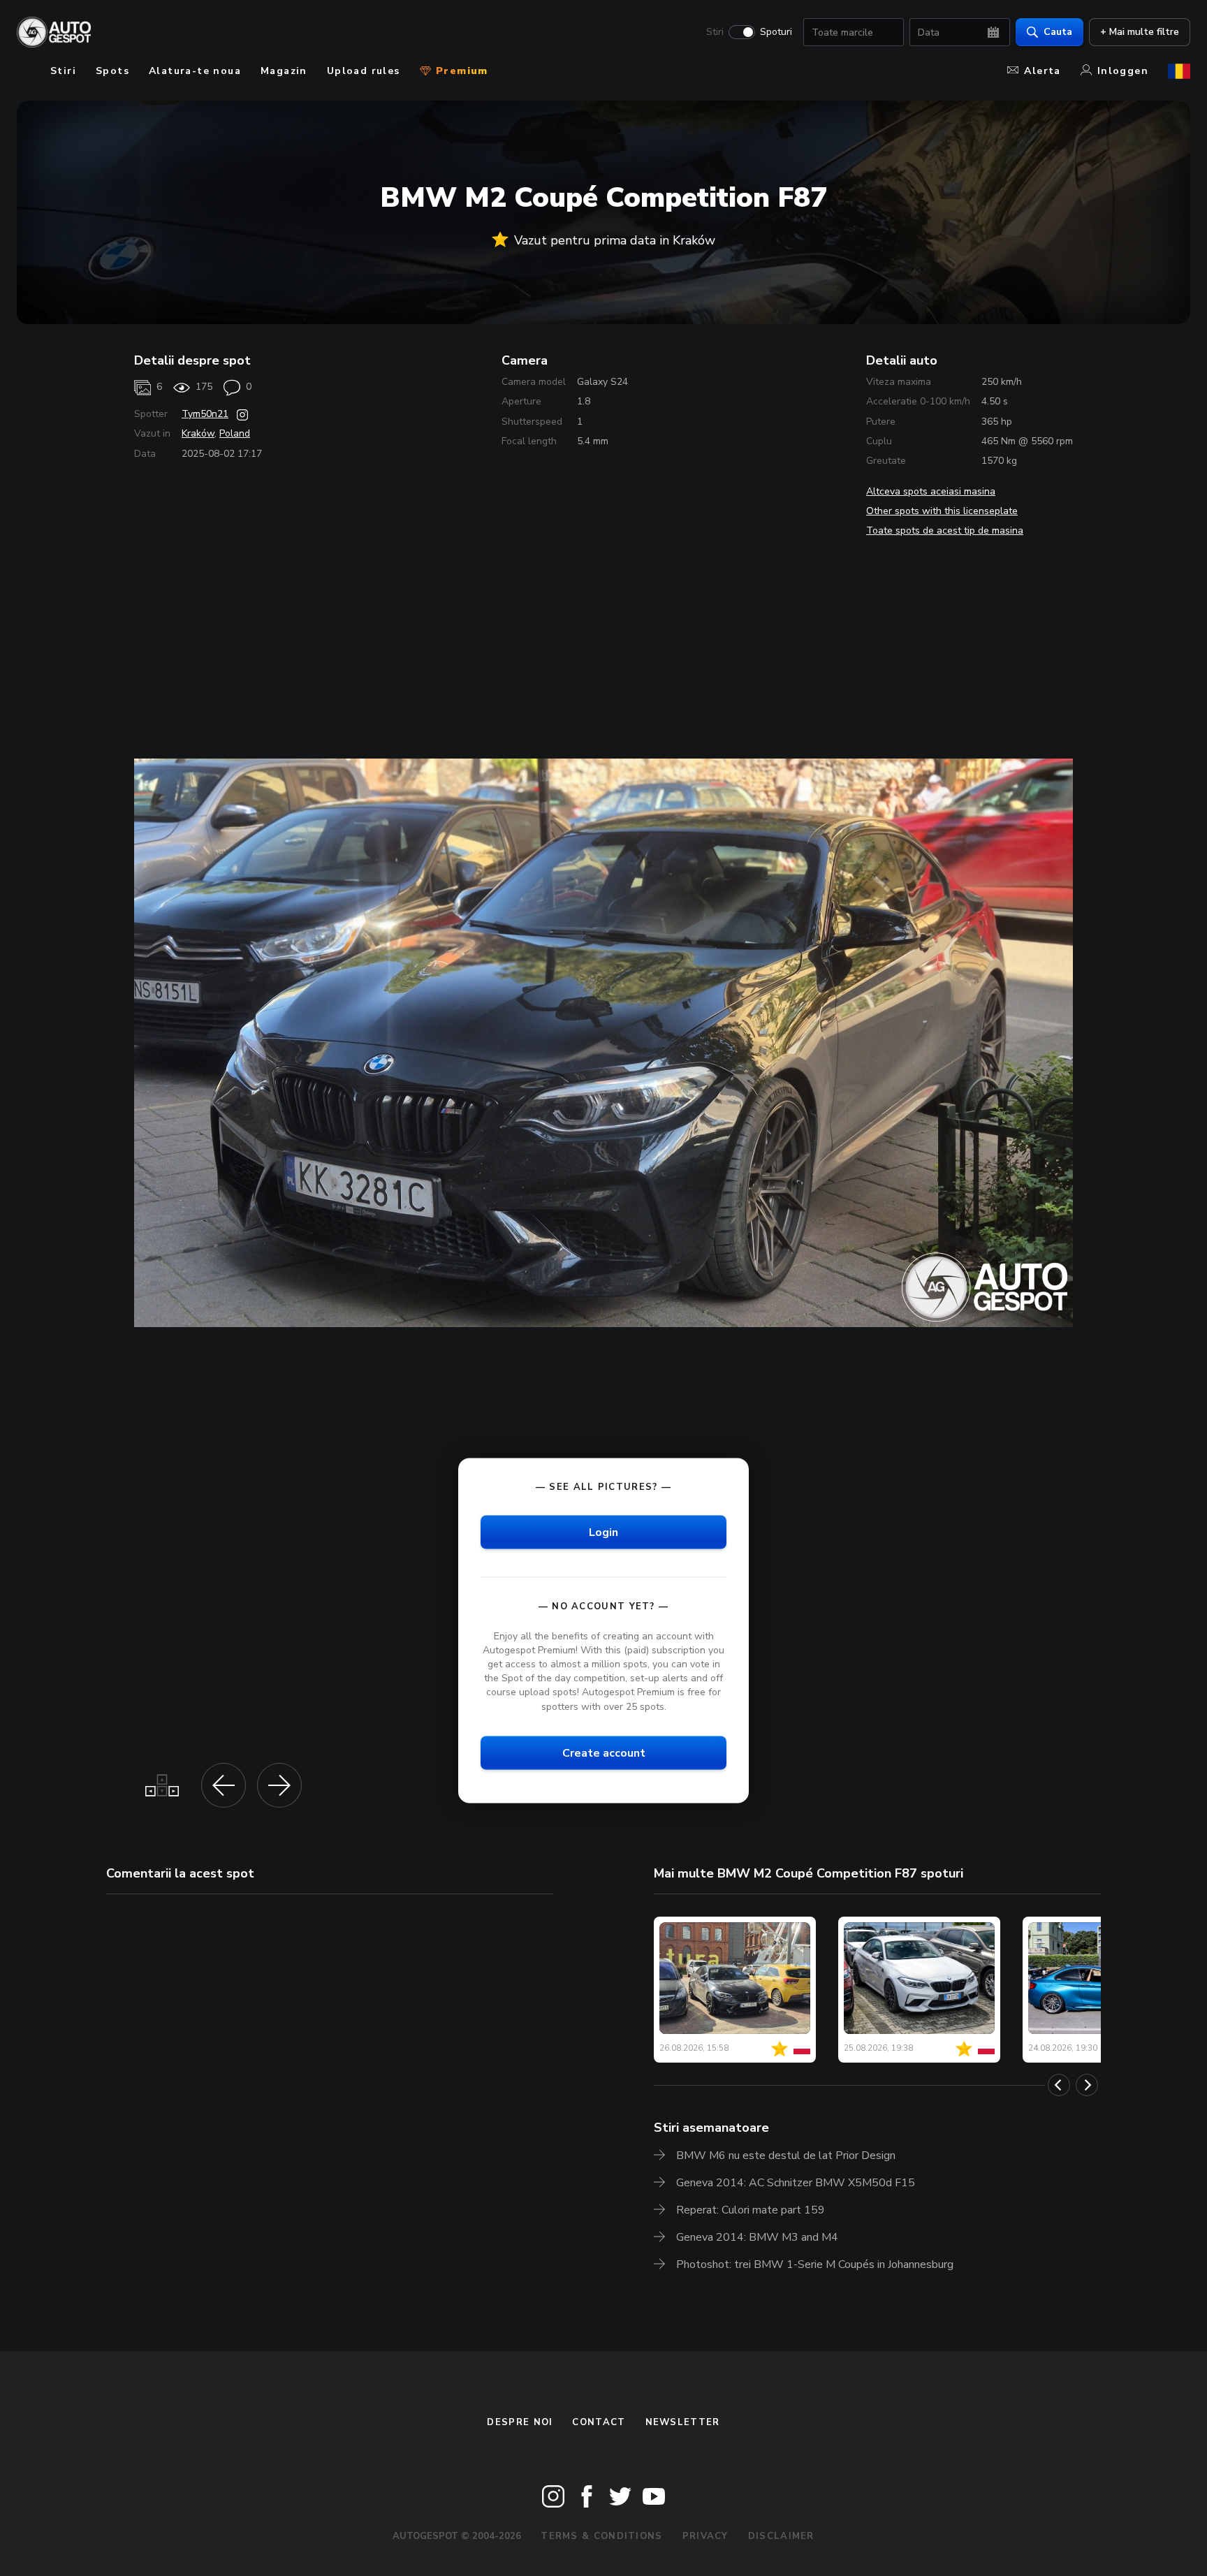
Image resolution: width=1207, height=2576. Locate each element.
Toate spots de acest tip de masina (945, 530)
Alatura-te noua (195, 71)
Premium (460, 71)
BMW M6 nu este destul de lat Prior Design (786, 2156)
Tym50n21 (205, 414)
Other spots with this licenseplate (942, 511)
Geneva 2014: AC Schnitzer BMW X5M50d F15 (796, 2183)
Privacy (705, 2536)
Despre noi (520, 2422)
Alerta (1042, 71)
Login (603, 1532)
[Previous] (1059, 2085)
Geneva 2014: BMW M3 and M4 (757, 2237)
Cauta (1058, 32)
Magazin (284, 71)
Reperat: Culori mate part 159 (751, 2210)
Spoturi (776, 32)
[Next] (1087, 2085)
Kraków (198, 433)
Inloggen (1123, 71)
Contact (599, 2422)
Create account (604, 1752)
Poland (235, 433)
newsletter (683, 2422)
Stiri (715, 32)
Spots (112, 71)
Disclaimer (781, 2536)
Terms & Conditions (601, 2536)
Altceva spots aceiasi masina (931, 491)
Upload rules (364, 71)
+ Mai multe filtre (1140, 32)
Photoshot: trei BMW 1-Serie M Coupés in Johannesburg (815, 2264)
